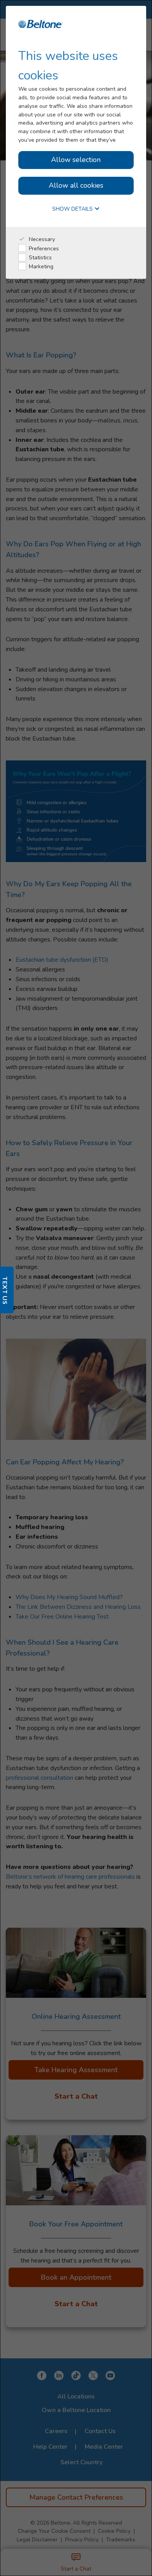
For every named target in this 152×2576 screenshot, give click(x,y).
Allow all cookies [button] (76, 185)
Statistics (40, 258)
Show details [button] (73, 209)
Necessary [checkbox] (41, 239)
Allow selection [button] (76, 160)
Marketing (40, 267)
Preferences (43, 249)
